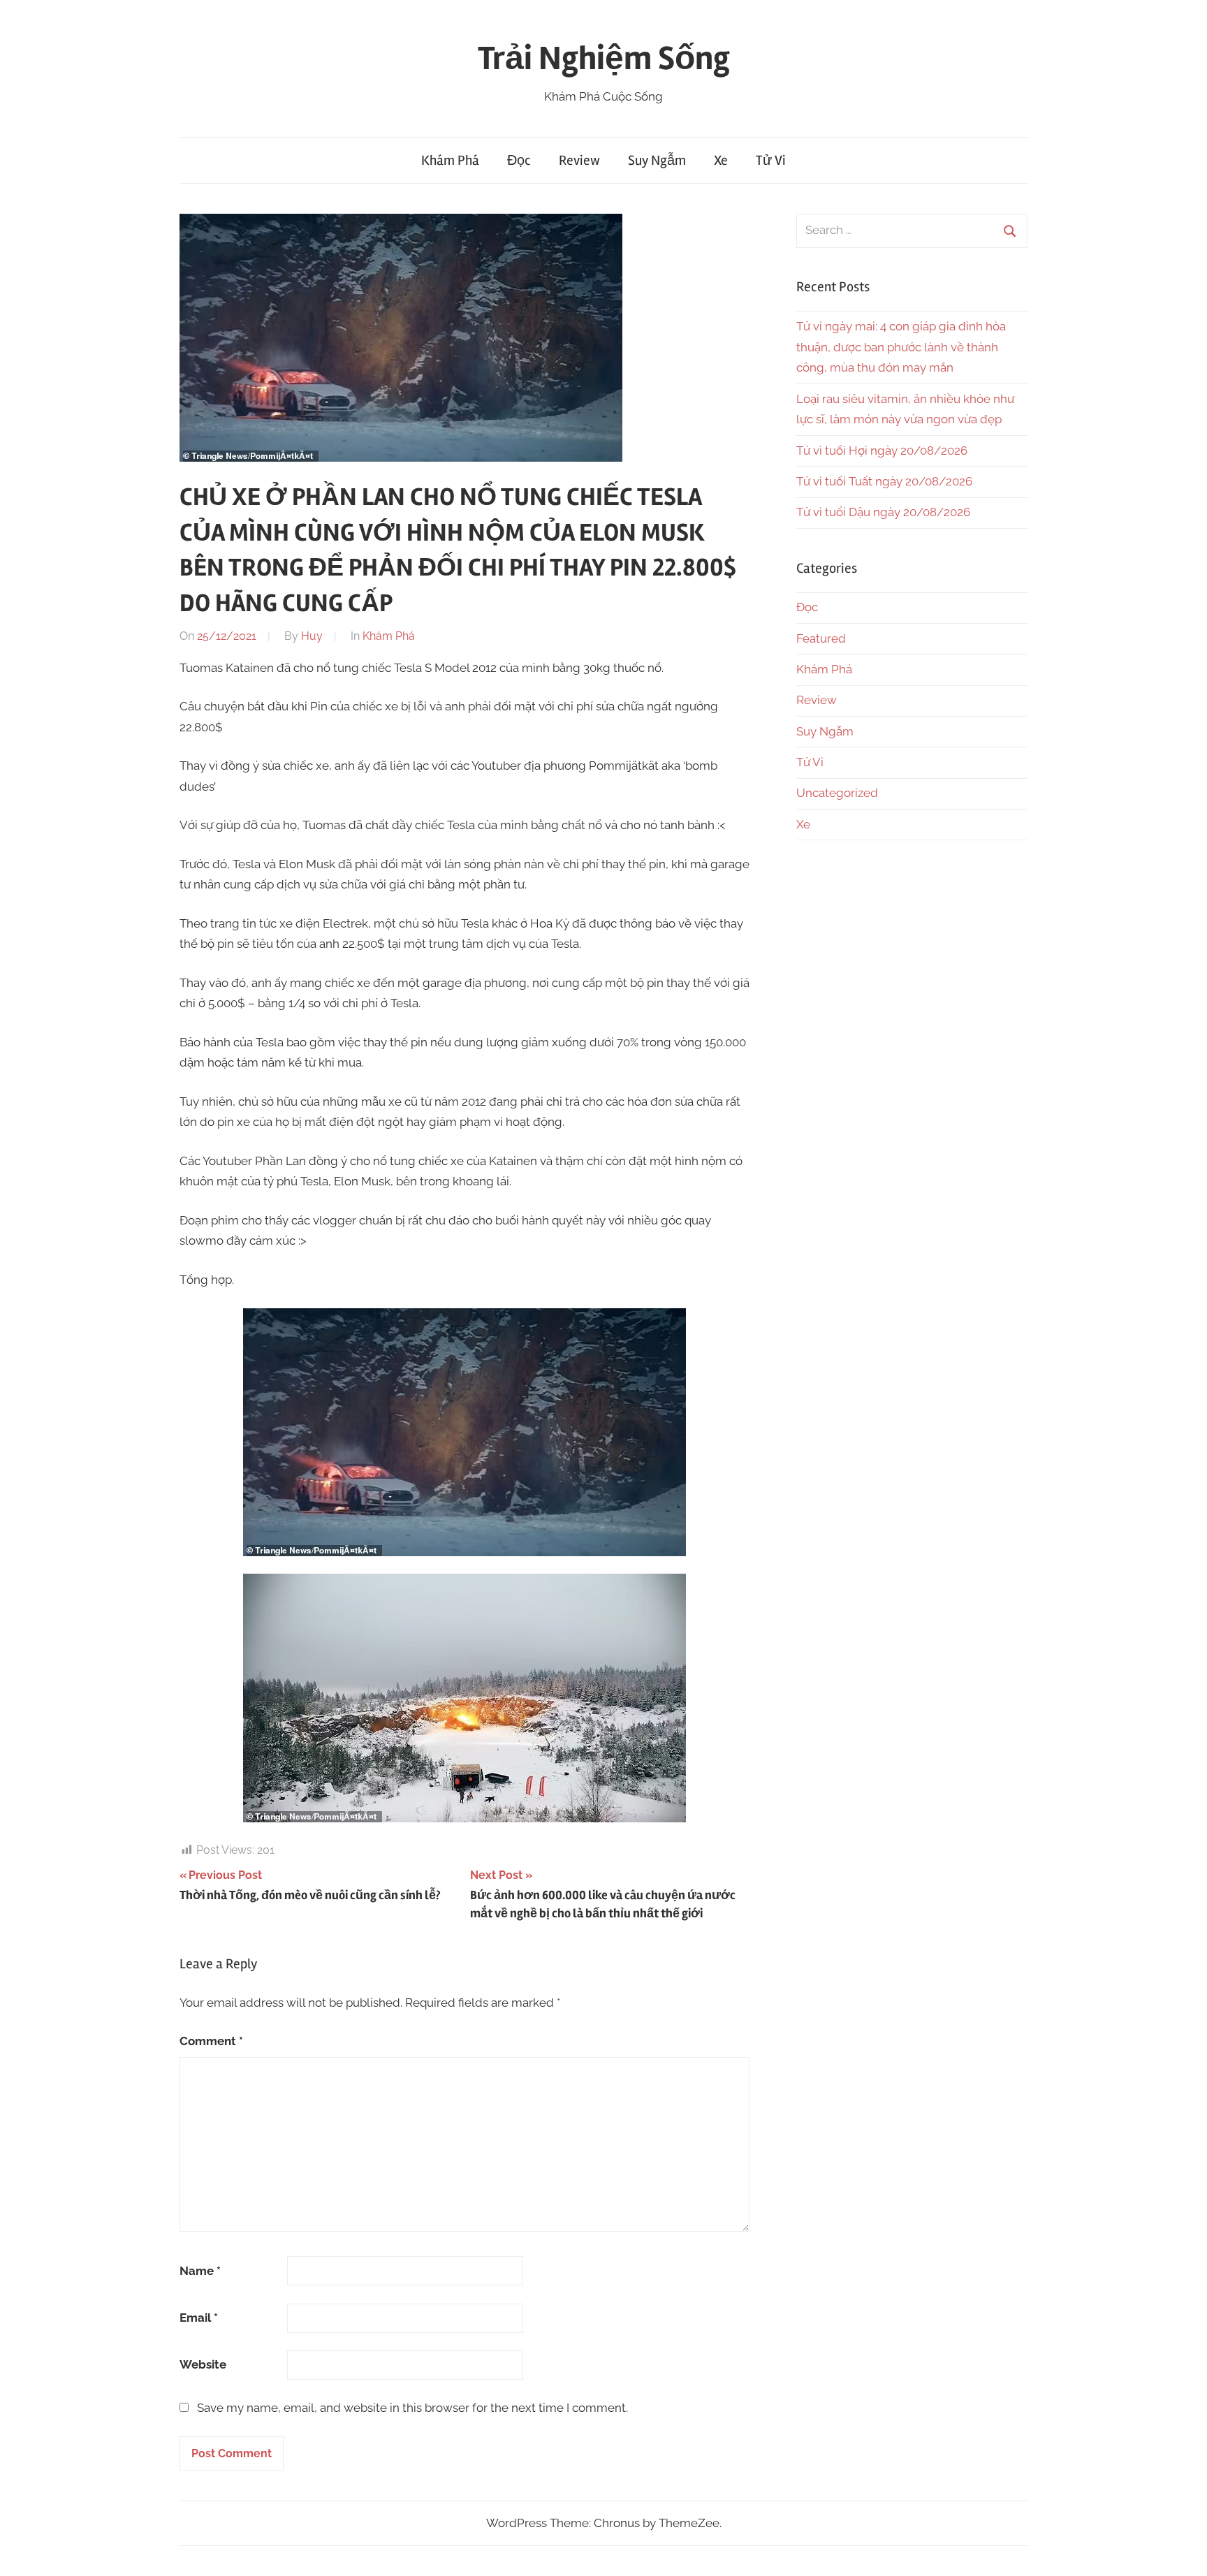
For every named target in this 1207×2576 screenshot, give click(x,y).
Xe (721, 160)
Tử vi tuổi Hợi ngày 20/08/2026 (882, 451)
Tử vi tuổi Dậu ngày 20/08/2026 (883, 512)
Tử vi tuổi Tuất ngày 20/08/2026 (884, 481)
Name (200, 2271)
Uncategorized (837, 793)
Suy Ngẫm (657, 160)
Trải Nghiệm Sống (604, 58)
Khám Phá (450, 160)
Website (203, 2364)
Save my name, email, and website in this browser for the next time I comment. (412, 2408)
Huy (312, 636)
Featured (821, 638)
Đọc (519, 160)
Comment (211, 2041)
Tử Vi (771, 160)
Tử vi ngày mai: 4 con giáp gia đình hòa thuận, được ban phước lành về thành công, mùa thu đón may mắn (901, 347)
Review (579, 160)
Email (199, 2318)
